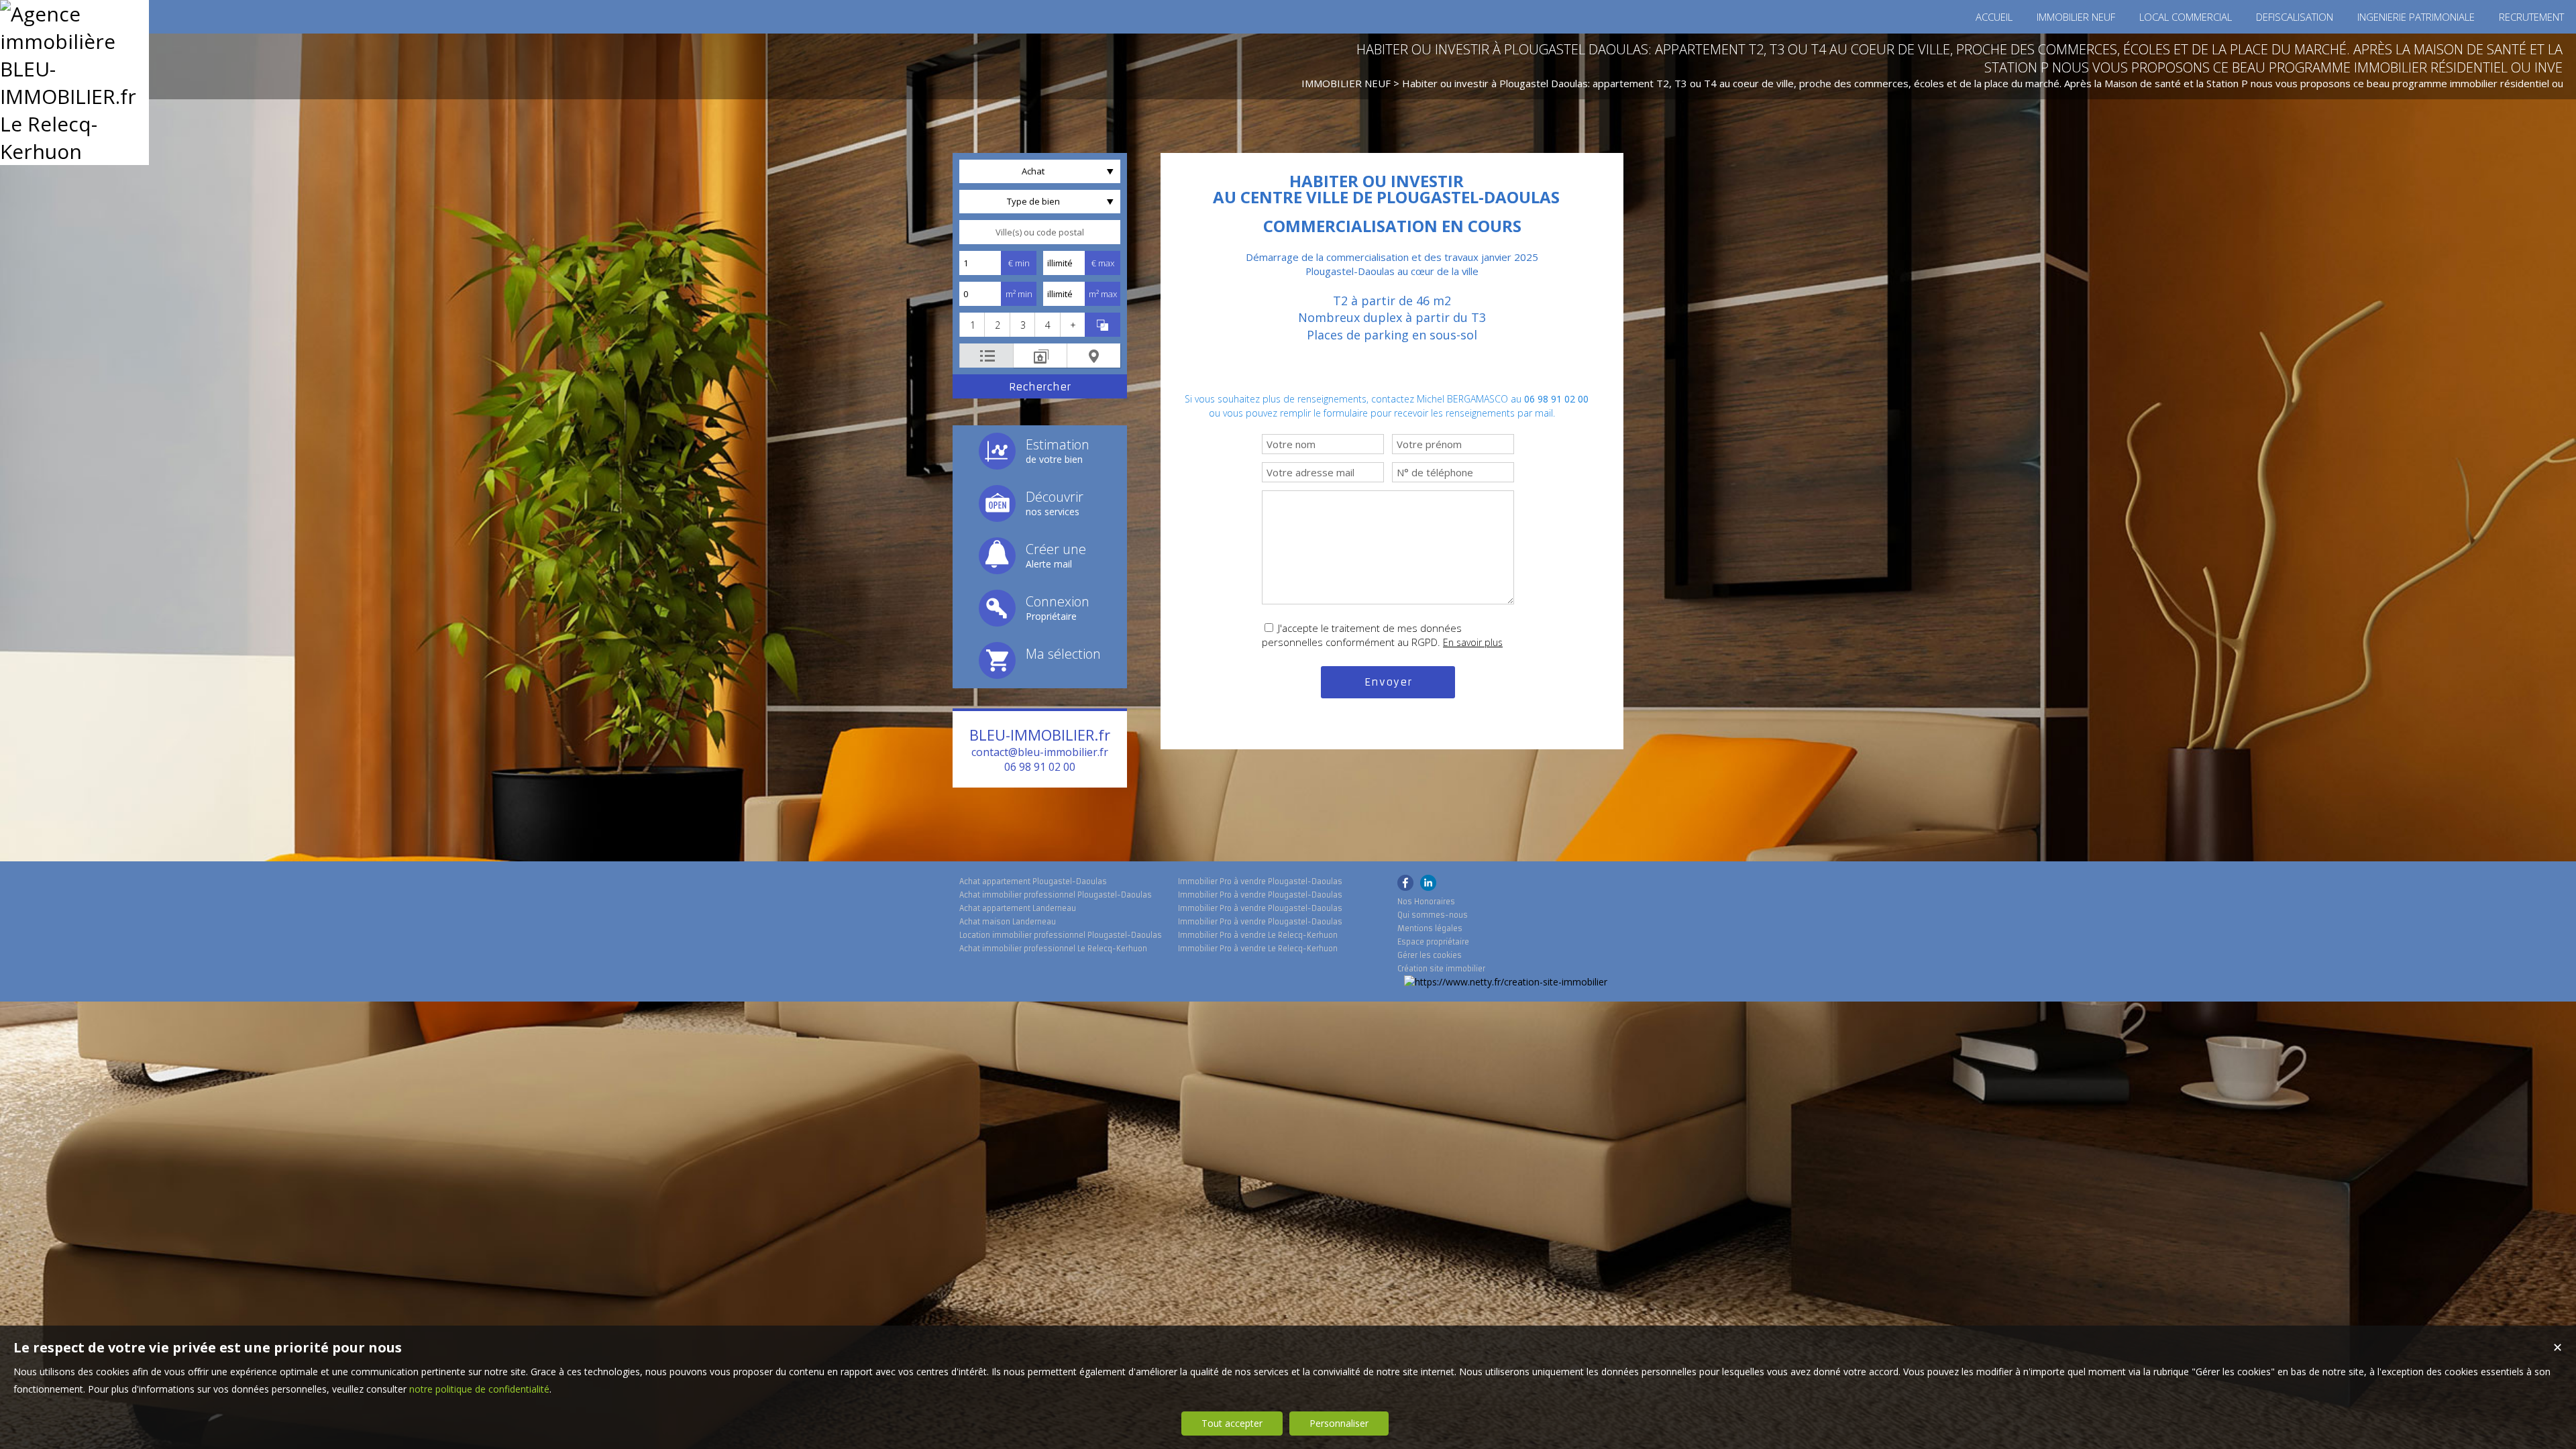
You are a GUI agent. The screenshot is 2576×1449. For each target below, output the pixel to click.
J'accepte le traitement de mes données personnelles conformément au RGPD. (1362, 635)
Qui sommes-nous (1433, 915)
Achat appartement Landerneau (1018, 908)
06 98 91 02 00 (1040, 767)
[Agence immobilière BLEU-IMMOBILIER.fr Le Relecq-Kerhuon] (74, 151)
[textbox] (1040, 232)
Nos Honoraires (1426, 902)
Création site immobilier (1441, 969)
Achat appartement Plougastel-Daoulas (1033, 881)
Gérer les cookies (1430, 955)
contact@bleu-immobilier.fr (1040, 752)
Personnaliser (1339, 1423)
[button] (972, 325)
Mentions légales (1430, 928)
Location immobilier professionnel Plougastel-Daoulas (1061, 935)
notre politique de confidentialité (479, 1389)
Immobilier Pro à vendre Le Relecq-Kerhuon (1258, 935)
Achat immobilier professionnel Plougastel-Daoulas (1056, 895)
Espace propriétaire (1433, 942)
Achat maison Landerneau (1008, 922)
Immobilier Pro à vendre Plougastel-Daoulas (1260, 881)
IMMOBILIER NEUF (1346, 83)
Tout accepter (1232, 1423)
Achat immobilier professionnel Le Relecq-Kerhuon (1053, 949)
